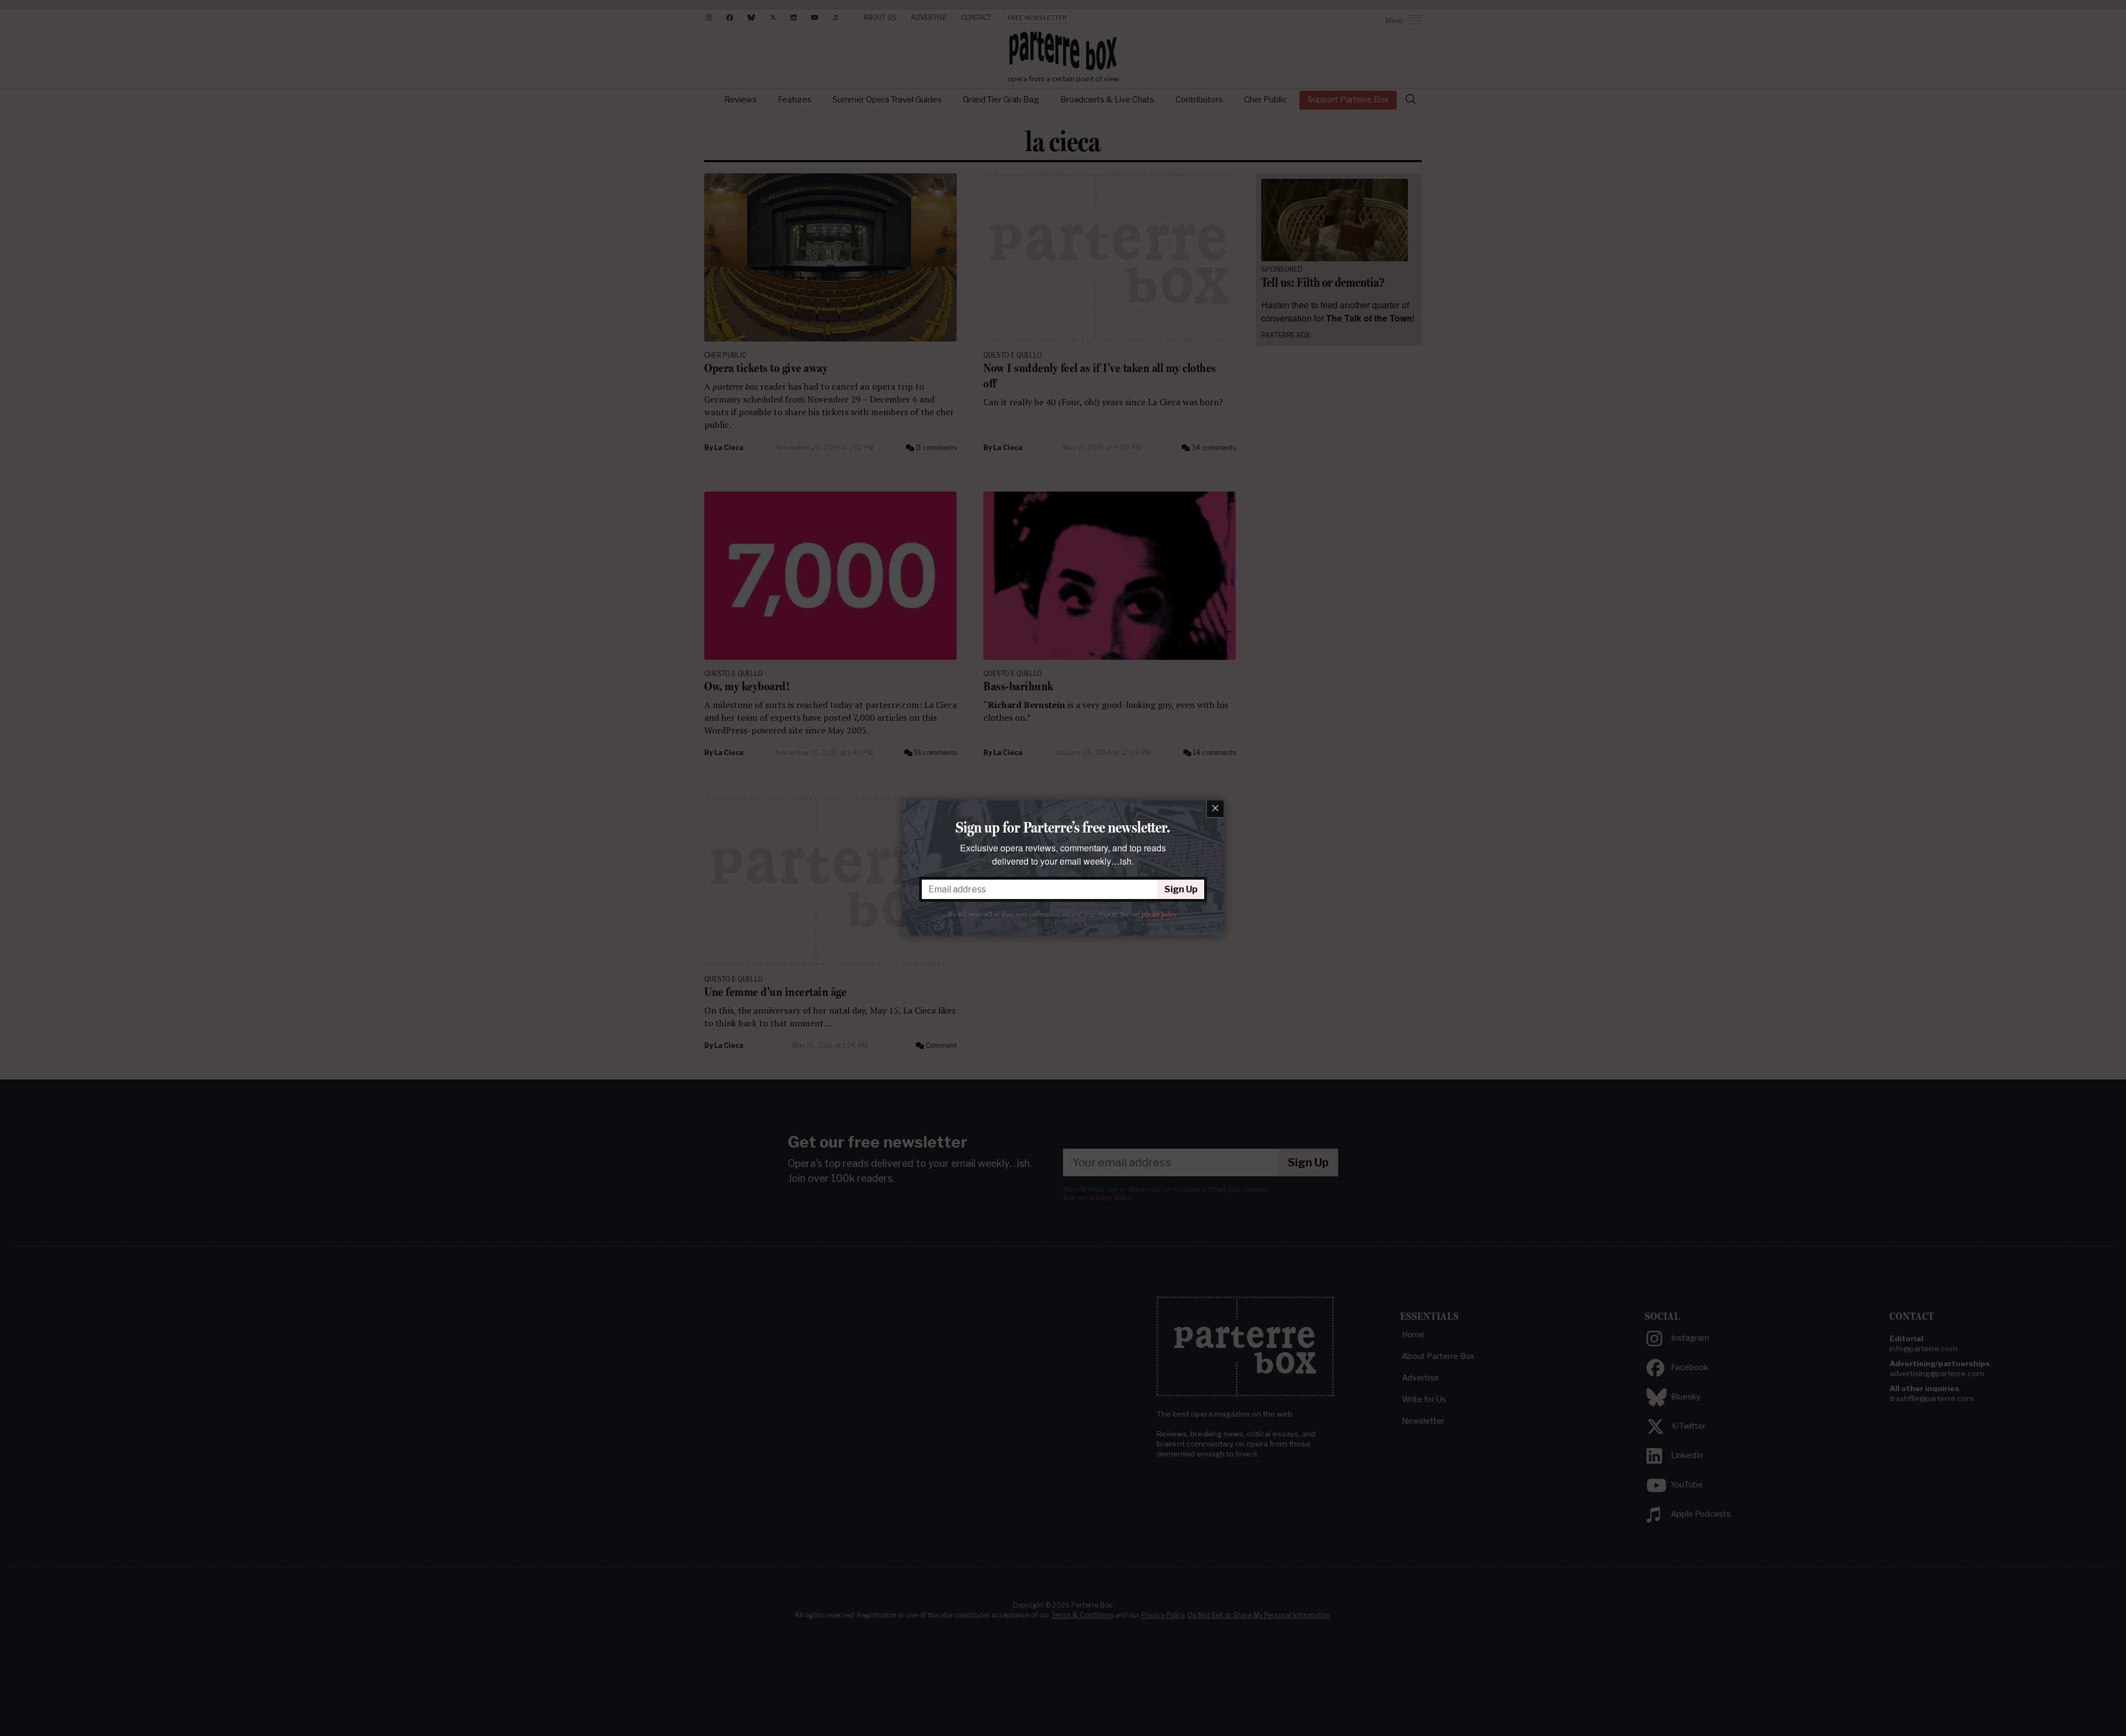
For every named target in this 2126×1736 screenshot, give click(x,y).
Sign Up (1181, 889)
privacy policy (1159, 914)
